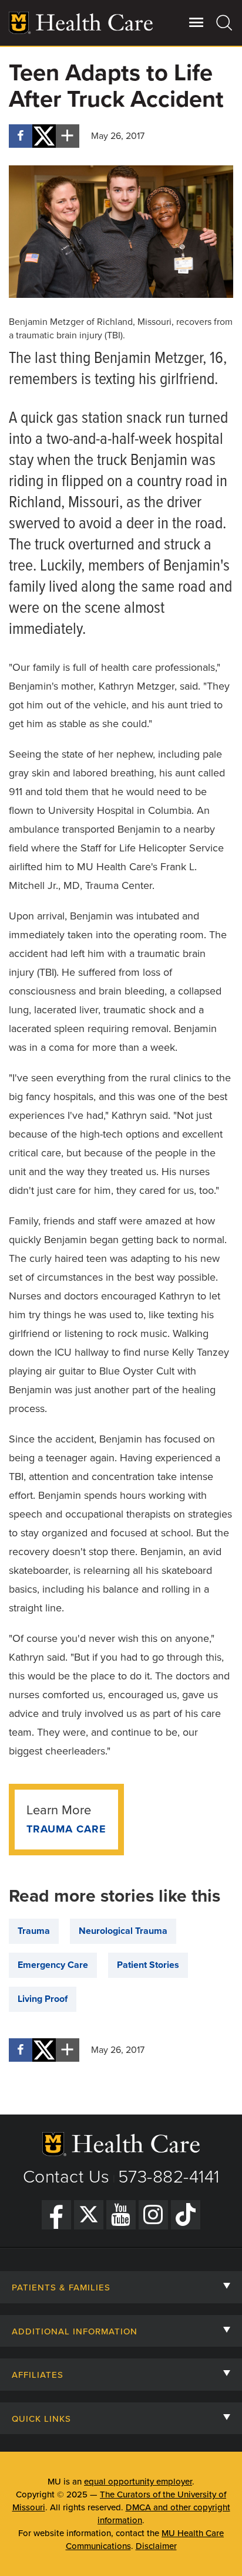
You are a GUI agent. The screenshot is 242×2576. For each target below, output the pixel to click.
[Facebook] (56, 2215)
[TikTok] (186, 2215)
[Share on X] (44, 136)
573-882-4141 (169, 2177)
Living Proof (43, 1999)
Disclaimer (156, 2546)
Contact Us (66, 2177)
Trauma (34, 1931)
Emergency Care (53, 1965)
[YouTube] (121, 2215)
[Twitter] (89, 2215)
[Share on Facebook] (21, 136)
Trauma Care (66, 1829)
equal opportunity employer (138, 2482)
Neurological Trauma (123, 1931)
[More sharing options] (68, 136)
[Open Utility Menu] (196, 22)
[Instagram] (153, 2215)
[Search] (225, 22)
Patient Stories (148, 1965)
